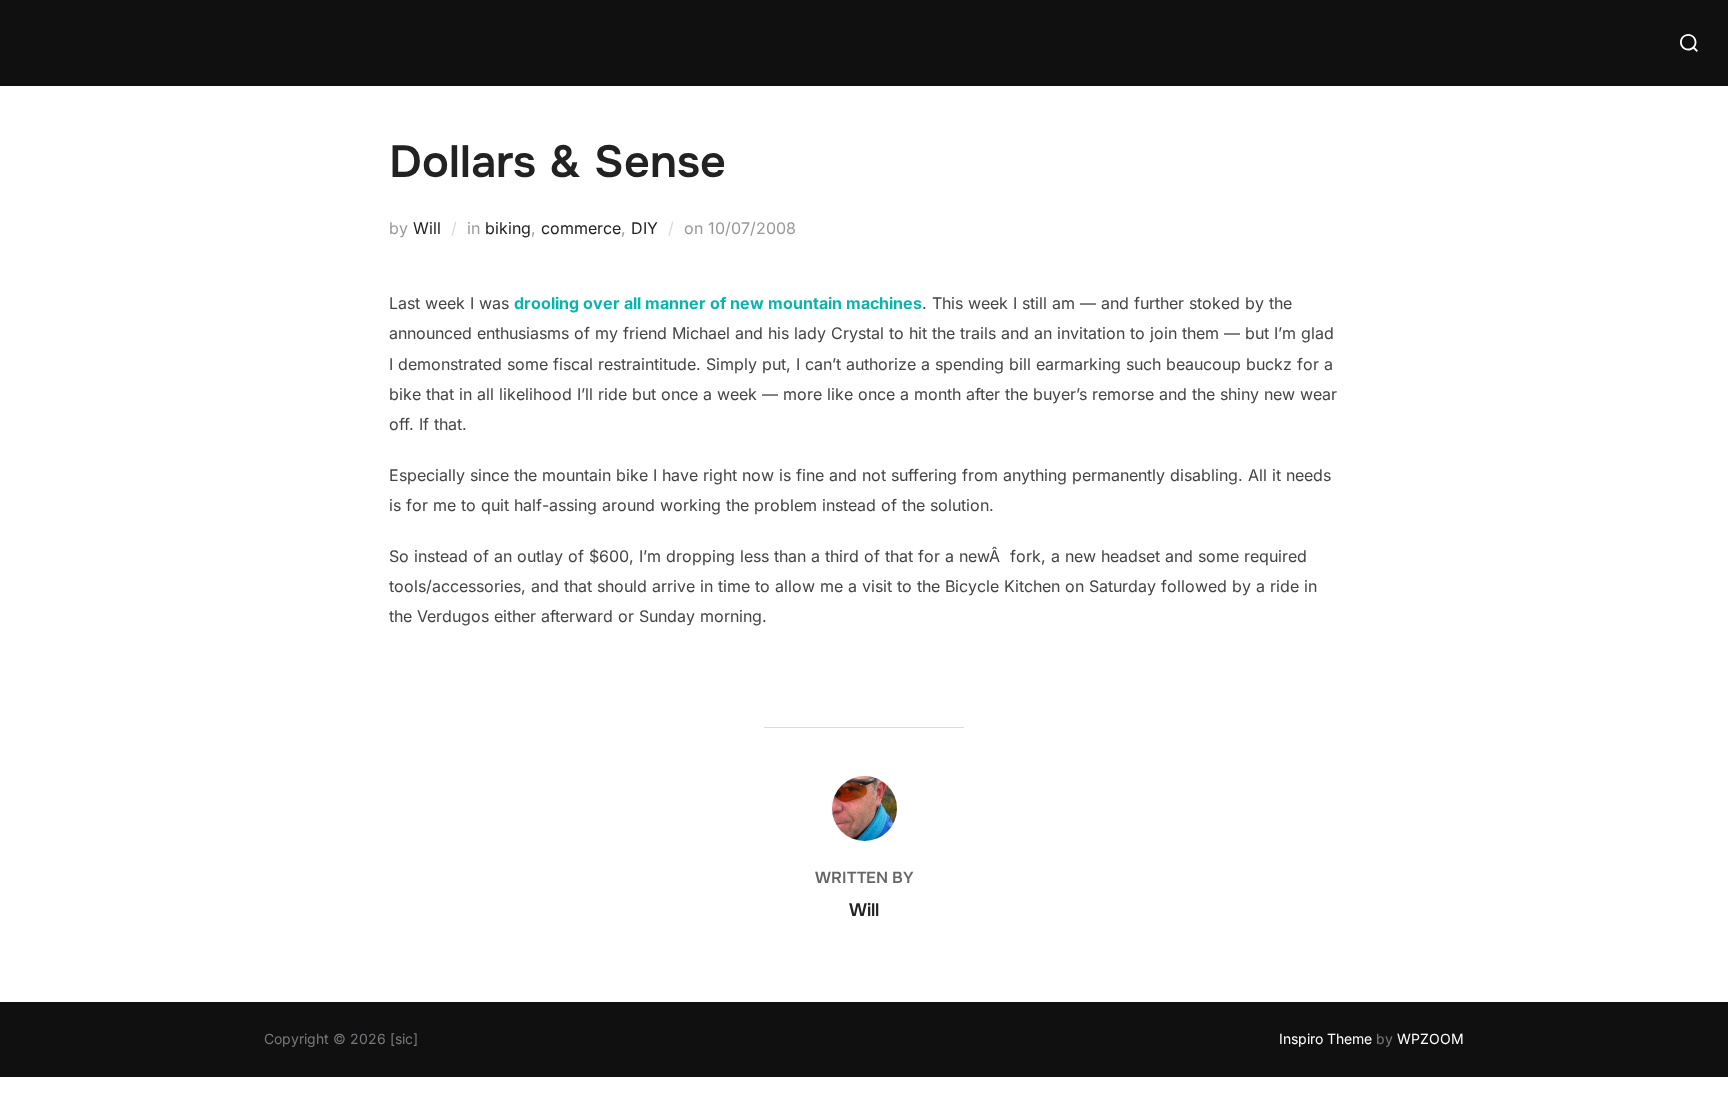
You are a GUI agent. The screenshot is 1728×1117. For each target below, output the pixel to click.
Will (427, 228)
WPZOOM (1430, 1038)
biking (508, 228)
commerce (581, 228)
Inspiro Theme (1325, 1038)
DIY (644, 228)
